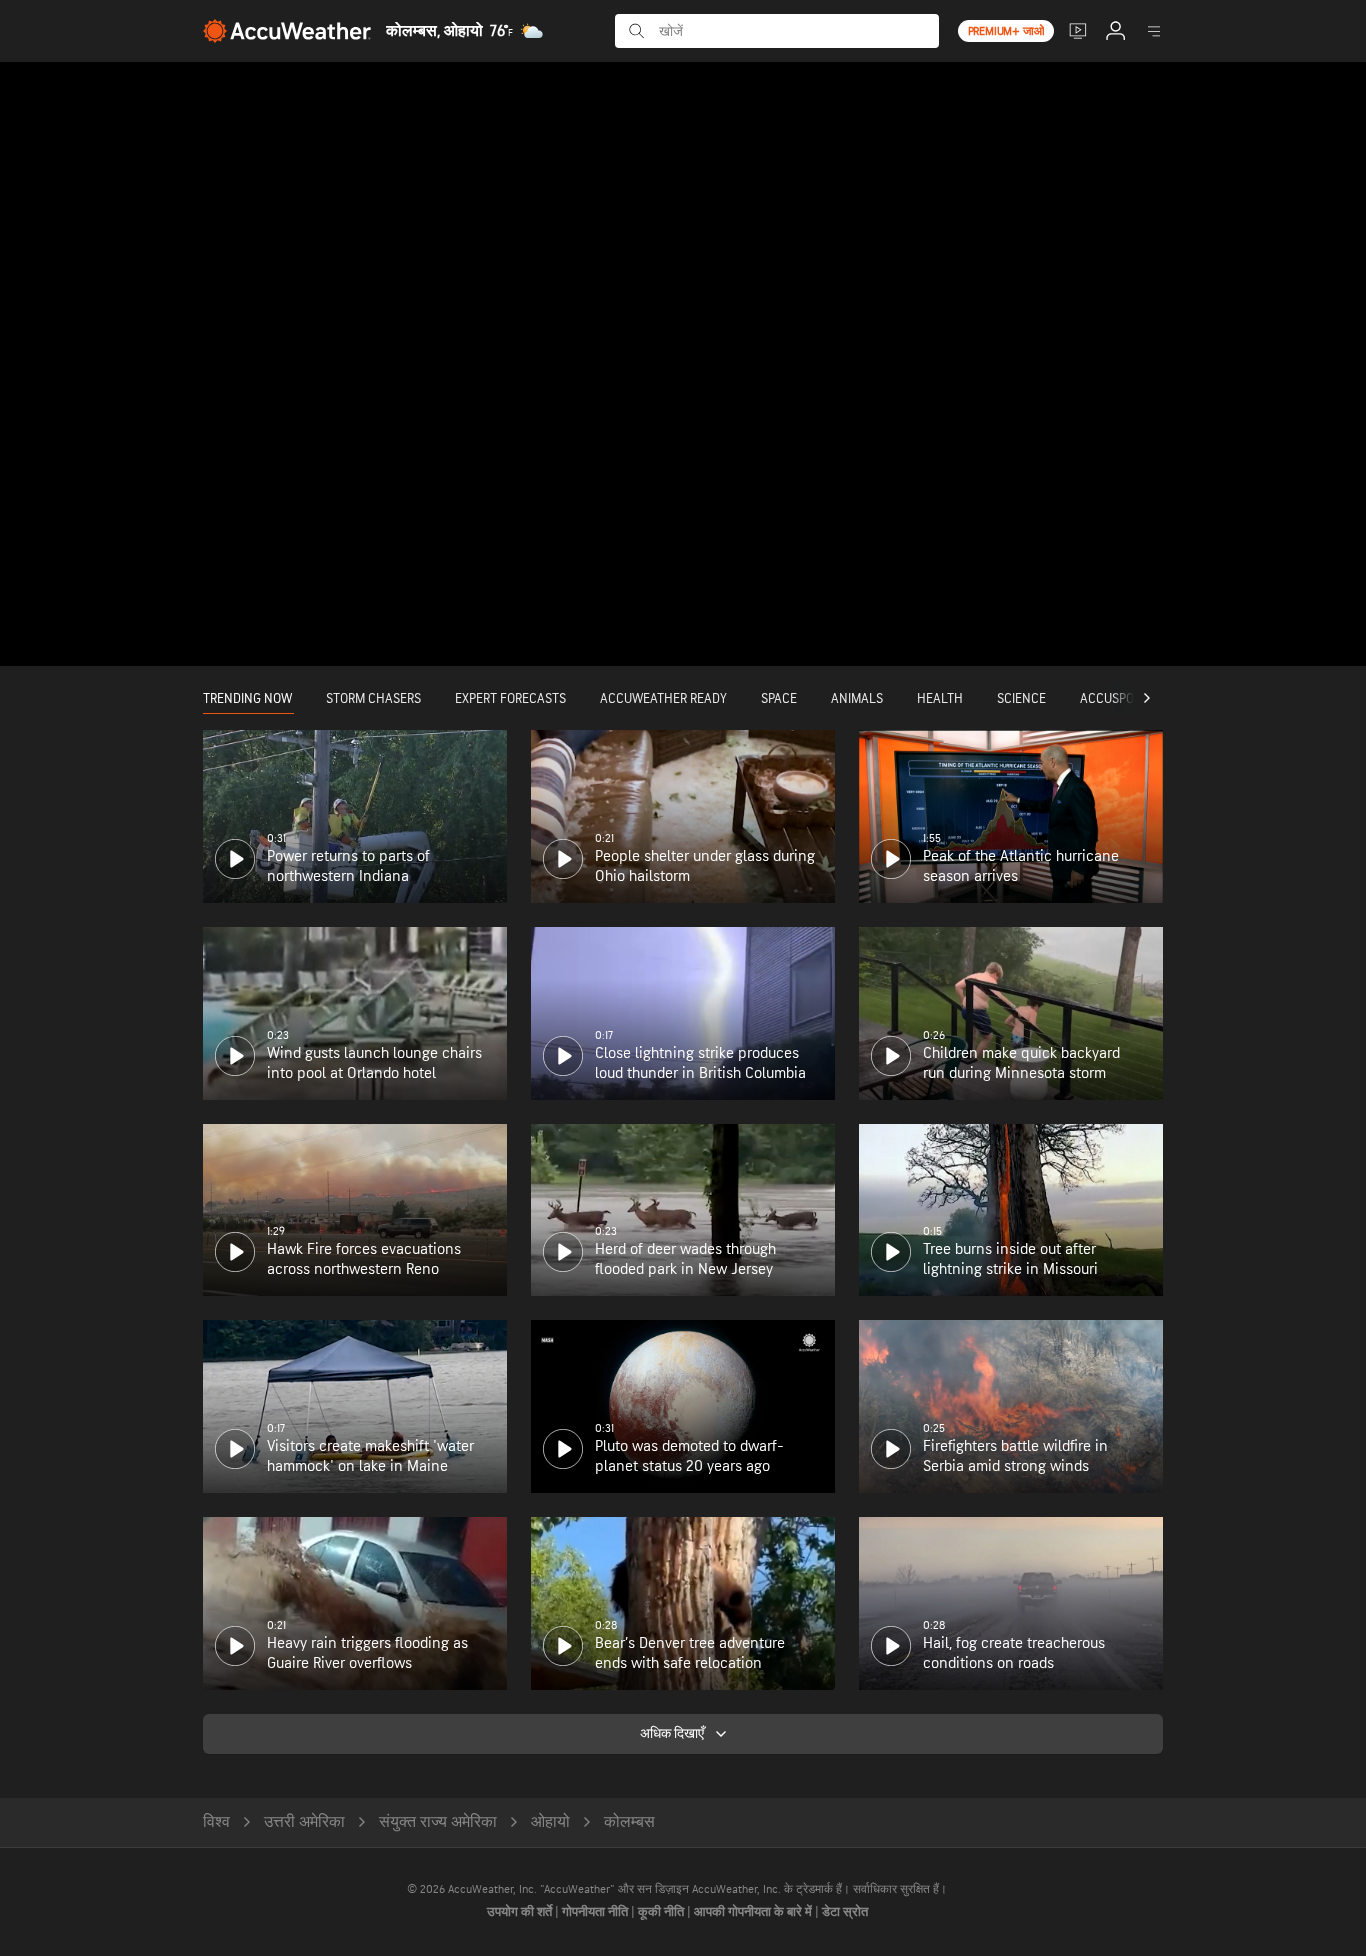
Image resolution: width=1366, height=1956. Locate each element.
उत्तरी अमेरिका (304, 1822)
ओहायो (550, 1822)
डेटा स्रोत (845, 1912)
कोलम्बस (629, 1822)
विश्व (216, 1822)
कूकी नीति (662, 1912)
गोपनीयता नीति (596, 1912)
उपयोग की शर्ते (521, 1912)
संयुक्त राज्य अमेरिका (438, 1822)
